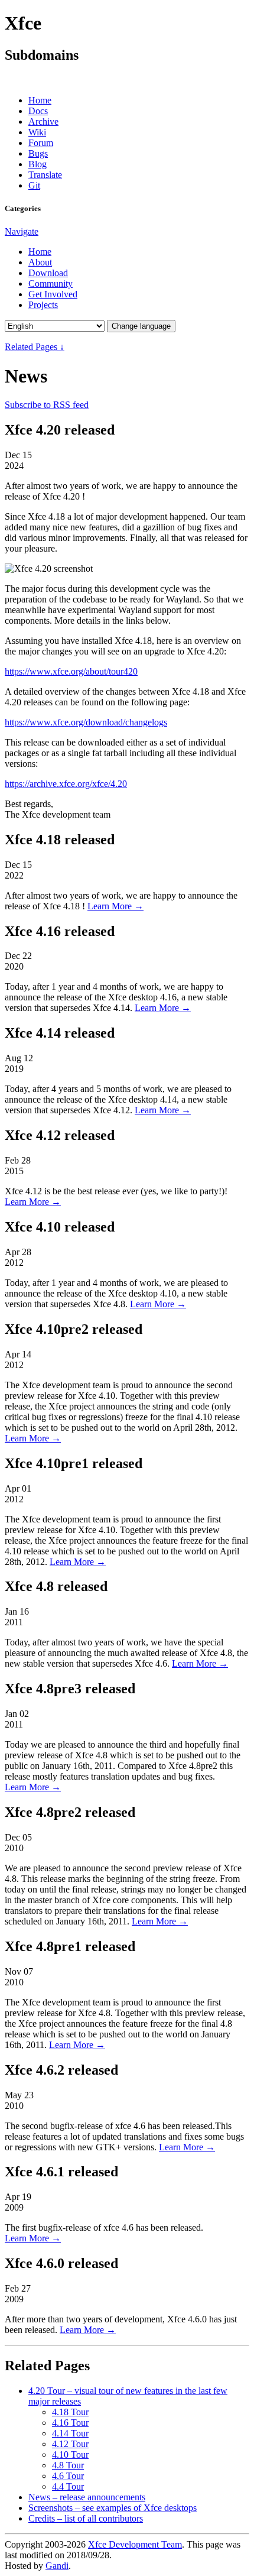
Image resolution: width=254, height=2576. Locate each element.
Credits (86, 2518)
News (87, 2497)
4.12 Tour (70, 2444)
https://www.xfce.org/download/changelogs (86, 722)
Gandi (57, 2566)
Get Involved (53, 294)
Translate (45, 175)
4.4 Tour (68, 2486)
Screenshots (113, 2508)
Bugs (38, 153)
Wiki (37, 132)
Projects (43, 305)
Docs (38, 111)
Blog (38, 164)
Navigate (22, 231)
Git (34, 185)
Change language (141, 326)
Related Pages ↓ (35, 347)
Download (48, 273)
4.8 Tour (68, 2465)
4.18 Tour (70, 2412)
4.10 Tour (70, 2455)
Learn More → (115, 906)
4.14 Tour (70, 2433)
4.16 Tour (70, 2423)
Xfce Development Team (135, 2544)
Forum (41, 143)
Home (40, 100)
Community (51, 283)
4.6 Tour (68, 2476)
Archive (43, 121)
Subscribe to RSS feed (47, 405)
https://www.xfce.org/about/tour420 (71, 671)
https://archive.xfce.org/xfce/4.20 (66, 784)
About (40, 262)
